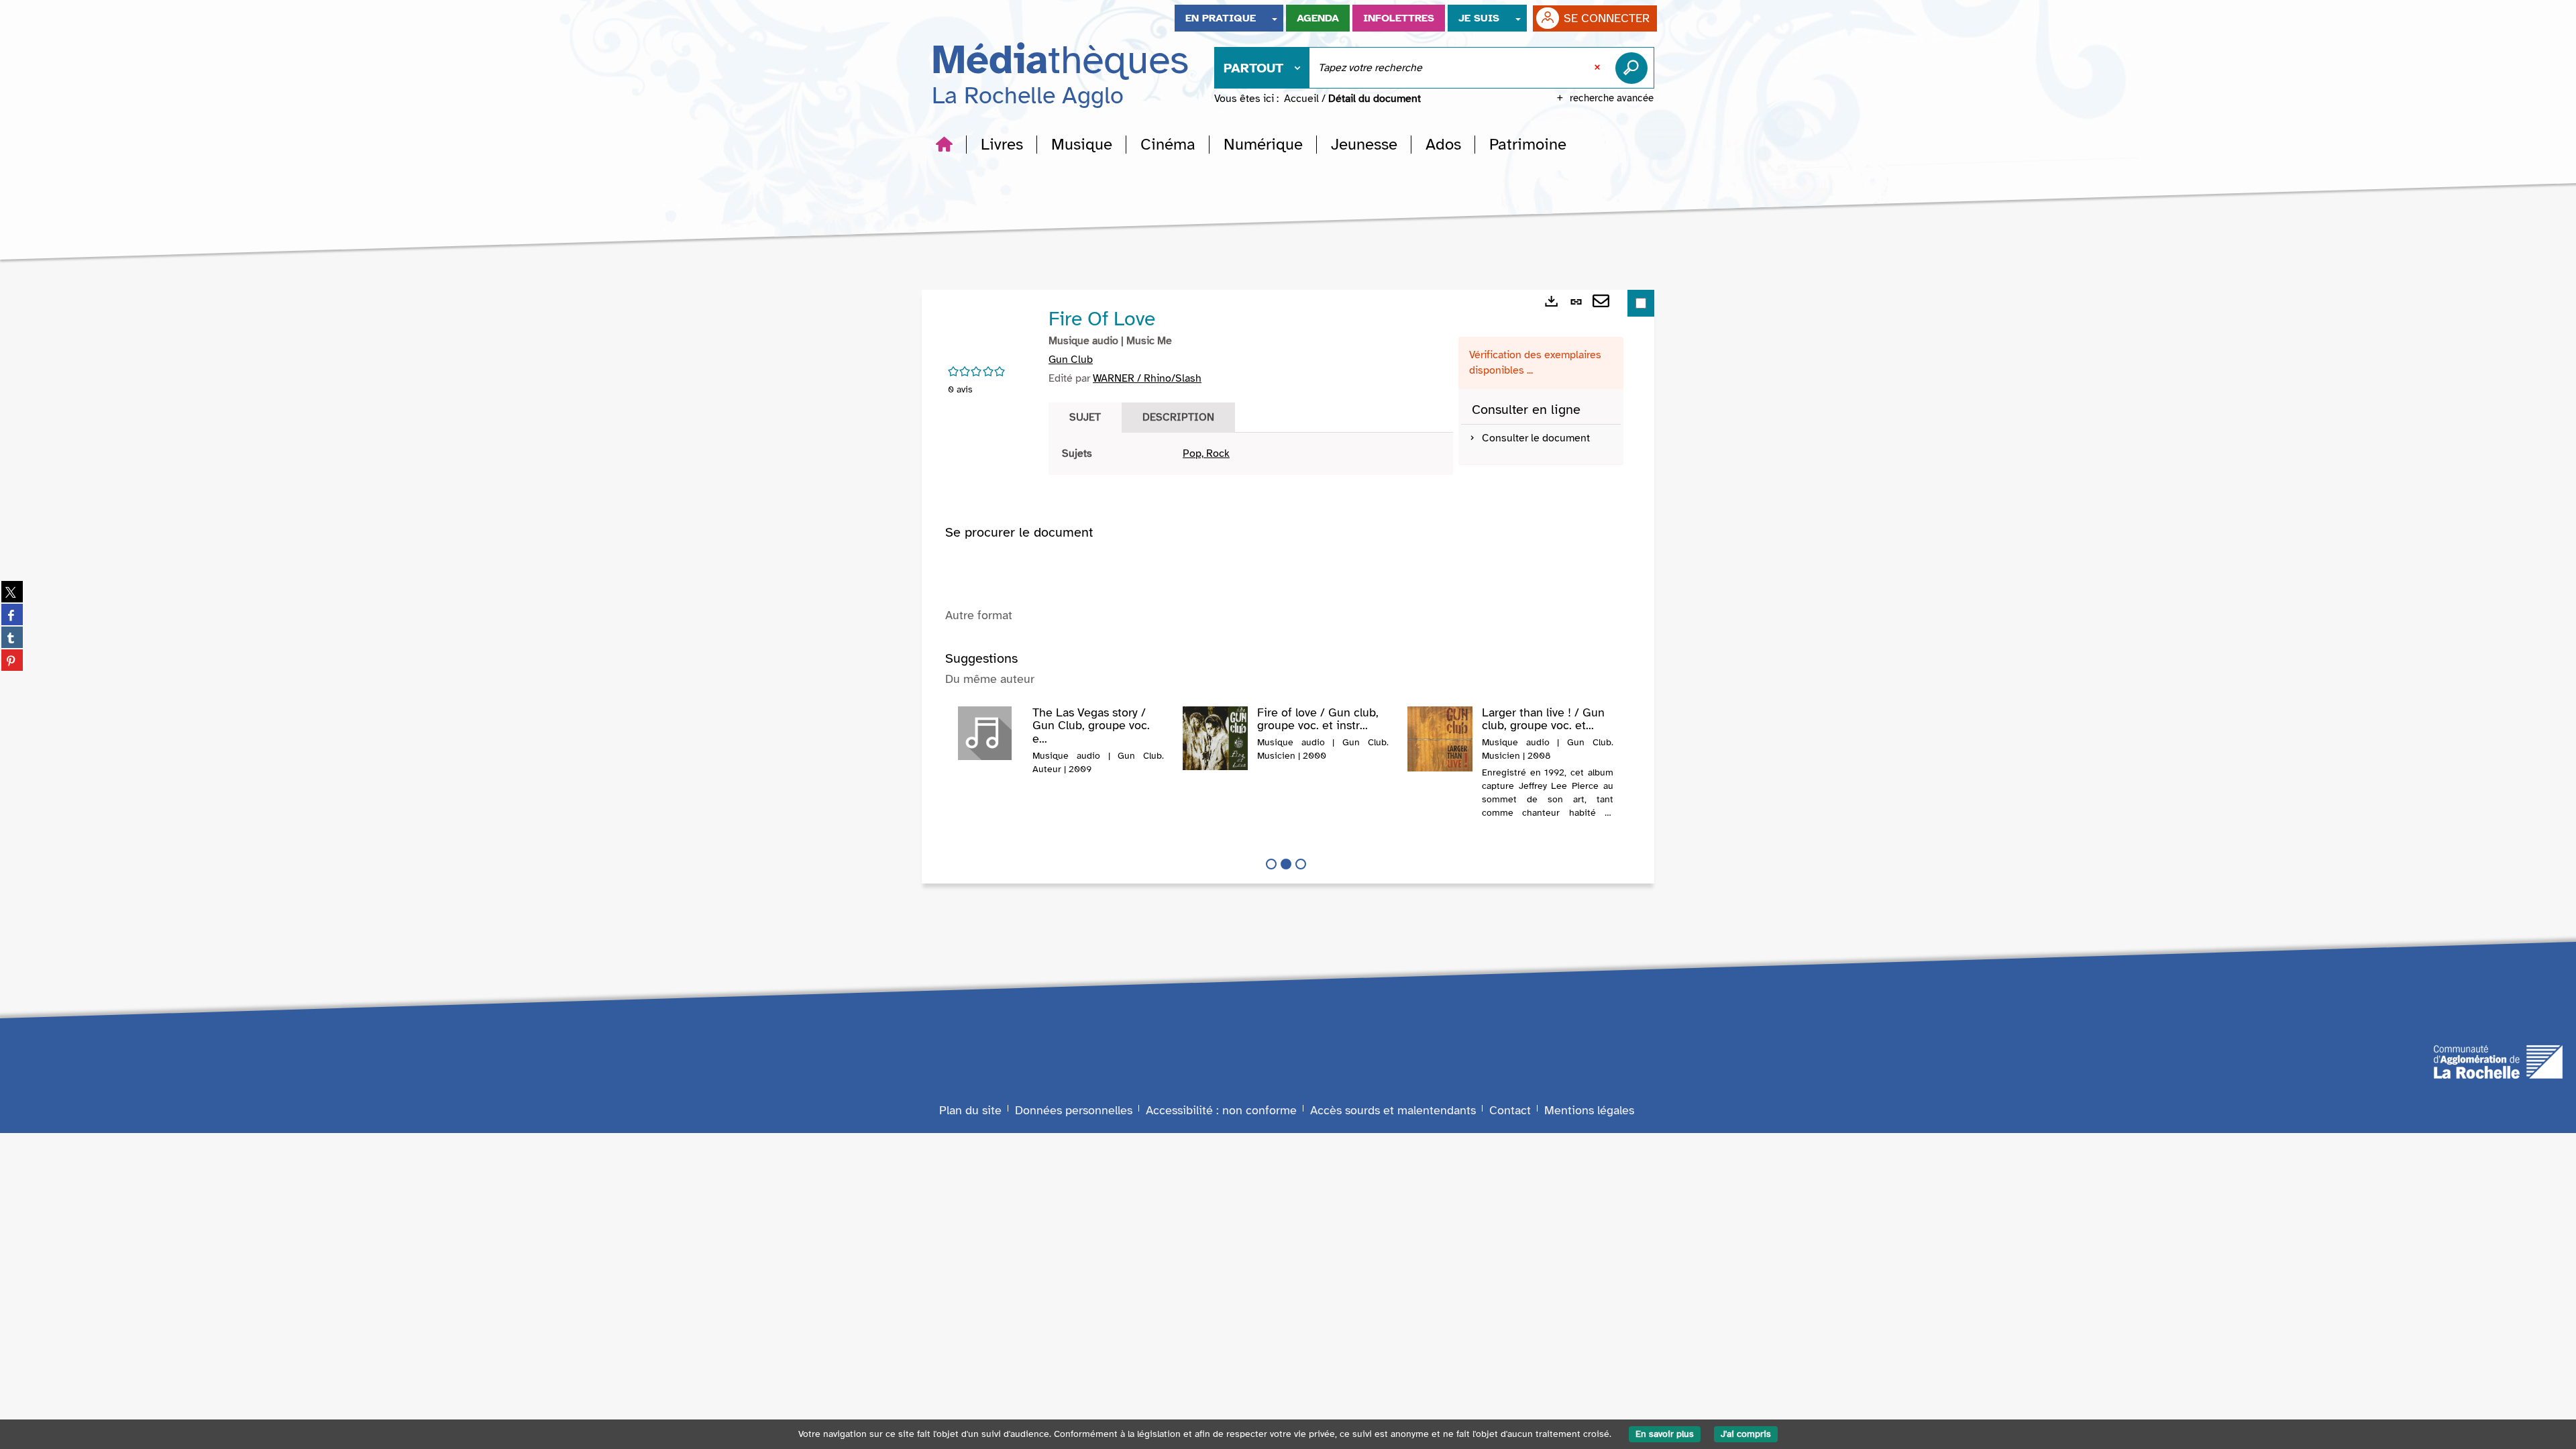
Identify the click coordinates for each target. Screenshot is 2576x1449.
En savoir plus (1665, 1434)
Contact (1510, 1110)
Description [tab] (1178, 417)
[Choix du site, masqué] (1275, 18)
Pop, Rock (1206, 453)
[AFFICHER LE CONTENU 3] (1301, 864)
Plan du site (970, 1110)
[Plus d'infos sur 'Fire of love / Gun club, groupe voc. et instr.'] (1215, 738)
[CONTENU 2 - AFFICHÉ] (1286, 864)
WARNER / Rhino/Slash (1147, 378)
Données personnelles (1074, 1110)
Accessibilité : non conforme (1221, 1110)
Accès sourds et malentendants (1393, 1110)
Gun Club (1071, 360)
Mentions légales (1589, 1110)
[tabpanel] (1251, 454)
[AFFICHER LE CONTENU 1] (1271, 864)
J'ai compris (1746, 1434)
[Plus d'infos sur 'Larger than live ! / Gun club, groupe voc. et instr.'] (1440, 739)
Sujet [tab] (1085, 417)
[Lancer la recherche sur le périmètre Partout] (1634, 68)
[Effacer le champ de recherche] (1599, 68)
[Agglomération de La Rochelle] (2498, 1061)
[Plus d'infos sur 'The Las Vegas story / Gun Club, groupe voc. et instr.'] (990, 733)
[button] (1002, 144)
